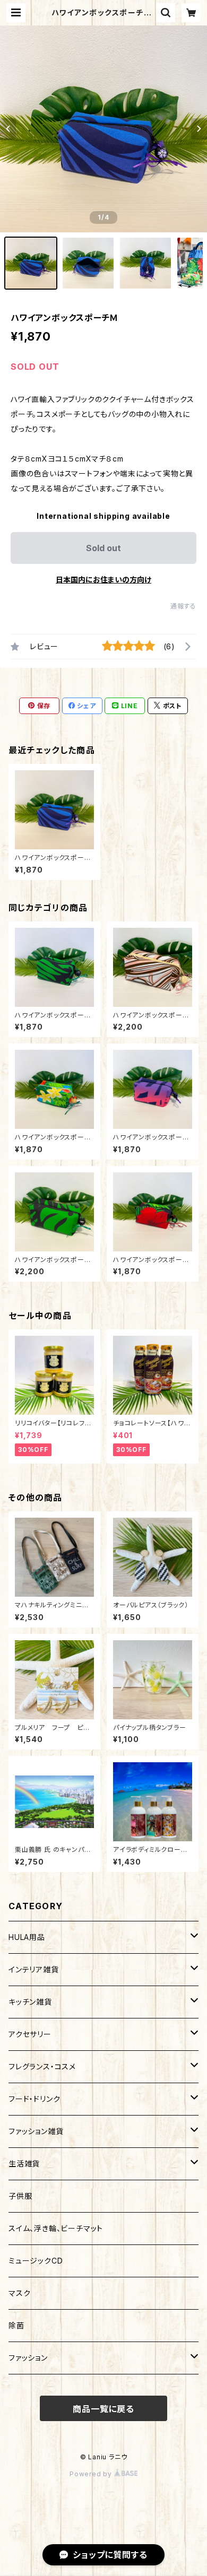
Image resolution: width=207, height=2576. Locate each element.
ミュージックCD (36, 2261)
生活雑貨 (24, 2164)
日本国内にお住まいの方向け (103, 580)
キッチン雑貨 (30, 2002)
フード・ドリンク (34, 2099)
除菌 (16, 2325)
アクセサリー (30, 2034)
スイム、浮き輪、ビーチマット (56, 2228)
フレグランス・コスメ (42, 2066)
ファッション (28, 2358)
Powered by (92, 2474)
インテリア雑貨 (34, 1969)
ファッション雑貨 (36, 2131)
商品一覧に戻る (103, 2409)
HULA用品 (27, 1937)
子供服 (20, 2196)
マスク (19, 2293)
